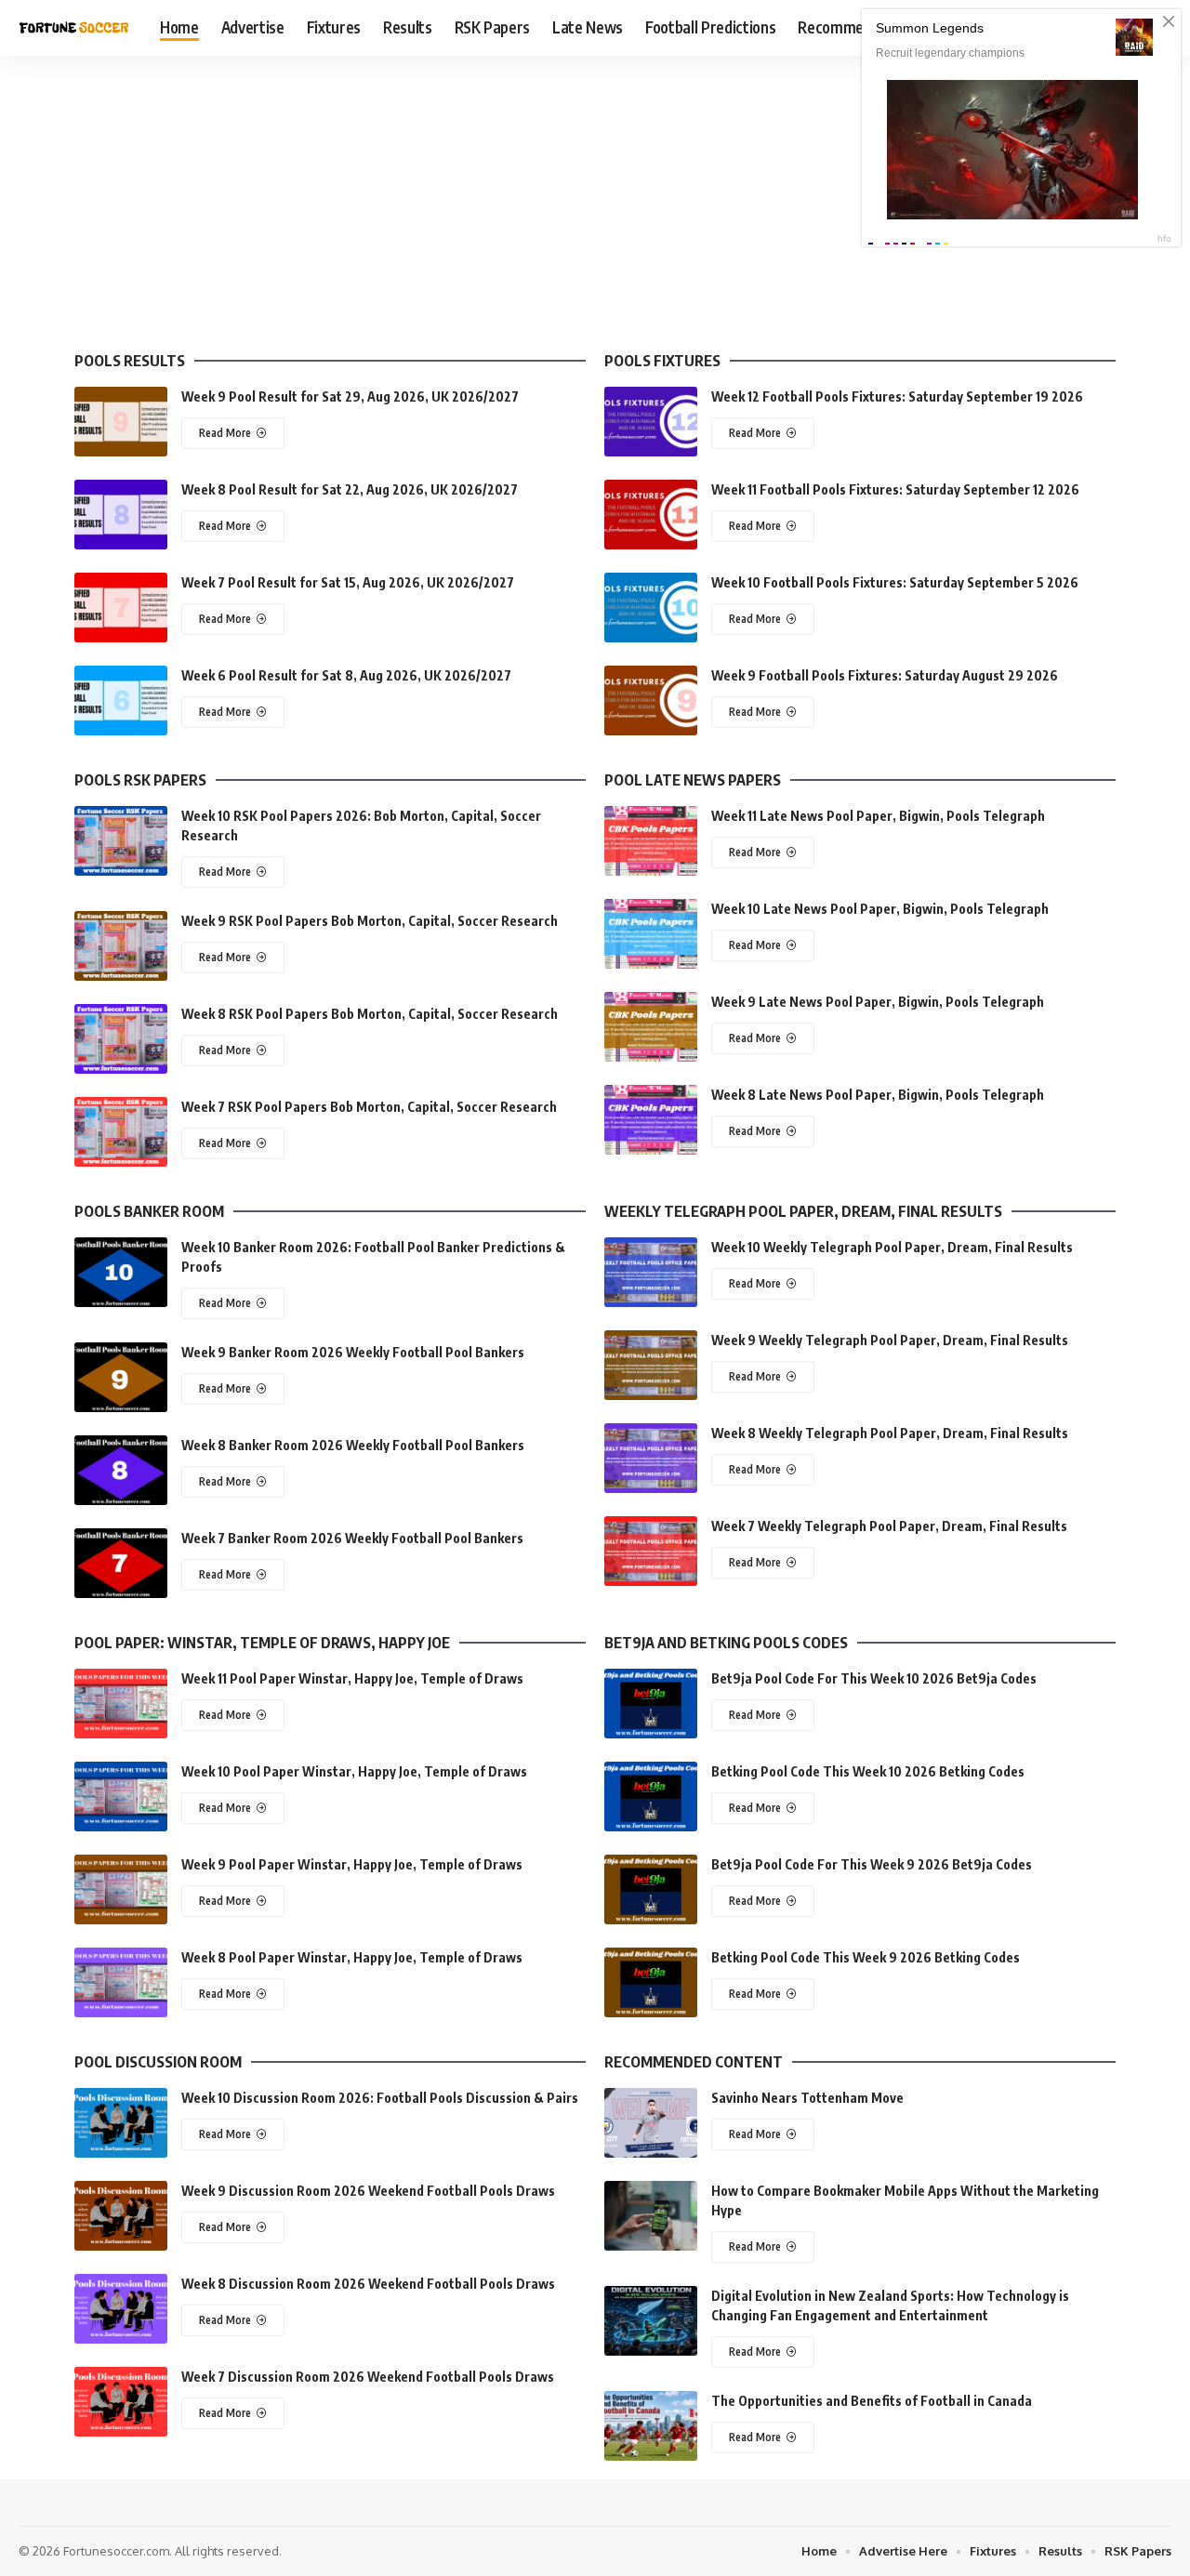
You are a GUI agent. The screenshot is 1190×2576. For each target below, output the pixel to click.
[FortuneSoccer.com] (74, 28)
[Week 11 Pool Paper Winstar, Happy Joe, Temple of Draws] (121, 1704)
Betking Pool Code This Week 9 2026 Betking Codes (866, 1957)
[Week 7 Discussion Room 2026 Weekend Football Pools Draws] (121, 2402)
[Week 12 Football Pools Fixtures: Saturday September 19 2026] (651, 422)
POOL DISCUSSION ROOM (158, 2062)
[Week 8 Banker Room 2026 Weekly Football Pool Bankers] (121, 1470)
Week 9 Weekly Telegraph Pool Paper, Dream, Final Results (890, 1340)
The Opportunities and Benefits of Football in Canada (872, 2401)
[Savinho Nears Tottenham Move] (651, 2123)
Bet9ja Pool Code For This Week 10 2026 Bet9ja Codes (874, 1678)
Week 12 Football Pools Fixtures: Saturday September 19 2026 (897, 396)
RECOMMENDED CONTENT (694, 2062)
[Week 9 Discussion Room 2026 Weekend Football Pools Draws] (121, 2216)
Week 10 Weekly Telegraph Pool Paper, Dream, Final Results (892, 1247)
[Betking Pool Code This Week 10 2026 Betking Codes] (651, 1797)
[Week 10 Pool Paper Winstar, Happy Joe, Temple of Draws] (121, 1797)
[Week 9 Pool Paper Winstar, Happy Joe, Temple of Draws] (121, 1889)
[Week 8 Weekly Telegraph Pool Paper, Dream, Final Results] (651, 1458)
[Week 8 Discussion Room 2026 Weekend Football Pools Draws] (121, 2309)
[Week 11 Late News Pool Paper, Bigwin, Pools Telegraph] (651, 841)
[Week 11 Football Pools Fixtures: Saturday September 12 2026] (651, 515)
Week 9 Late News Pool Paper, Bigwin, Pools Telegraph (878, 1002)
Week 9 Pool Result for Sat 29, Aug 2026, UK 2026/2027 (350, 396)
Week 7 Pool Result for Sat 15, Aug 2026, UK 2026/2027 (348, 582)
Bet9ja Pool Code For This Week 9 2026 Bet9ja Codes (872, 1864)
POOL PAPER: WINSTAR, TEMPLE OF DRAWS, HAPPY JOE (262, 1643)
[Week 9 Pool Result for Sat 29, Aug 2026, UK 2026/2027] (121, 422)
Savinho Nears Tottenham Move (807, 2098)
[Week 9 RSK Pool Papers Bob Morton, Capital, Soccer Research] (121, 946)
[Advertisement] (595, 195)
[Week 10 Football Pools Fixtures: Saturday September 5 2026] (651, 608)
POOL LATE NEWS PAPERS (693, 780)
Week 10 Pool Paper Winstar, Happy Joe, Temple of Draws (354, 1771)
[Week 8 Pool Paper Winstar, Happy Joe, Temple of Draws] (121, 1982)
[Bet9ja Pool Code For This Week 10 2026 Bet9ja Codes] (651, 1704)
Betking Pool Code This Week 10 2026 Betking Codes (868, 1771)
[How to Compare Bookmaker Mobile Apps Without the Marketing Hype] (651, 2216)
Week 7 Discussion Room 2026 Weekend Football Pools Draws (368, 2377)
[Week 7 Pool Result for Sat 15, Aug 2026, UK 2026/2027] (121, 608)
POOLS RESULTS (130, 361)
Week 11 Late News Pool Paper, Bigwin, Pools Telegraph (878, 816)
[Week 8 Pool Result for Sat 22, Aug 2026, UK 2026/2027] (121, 515)
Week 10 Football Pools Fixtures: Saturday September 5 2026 (895, 582)
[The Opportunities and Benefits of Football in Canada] (651, 2426)
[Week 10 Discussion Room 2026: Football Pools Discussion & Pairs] (121, 2123)
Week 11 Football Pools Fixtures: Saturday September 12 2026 (895, 489)
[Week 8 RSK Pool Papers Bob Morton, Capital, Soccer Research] (121, 1039)
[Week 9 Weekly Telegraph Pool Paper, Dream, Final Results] (651, 1365)
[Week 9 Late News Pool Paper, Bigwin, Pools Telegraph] (651, 1027)
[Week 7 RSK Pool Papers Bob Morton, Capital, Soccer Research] (121, 1132)
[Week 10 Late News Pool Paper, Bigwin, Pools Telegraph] (651, 934)
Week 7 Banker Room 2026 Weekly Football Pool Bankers (352, 1538)
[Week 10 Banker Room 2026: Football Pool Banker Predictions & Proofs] (121, 1272)
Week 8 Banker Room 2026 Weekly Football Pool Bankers (353, 1445)
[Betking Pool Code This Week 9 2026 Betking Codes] (651, 1982)
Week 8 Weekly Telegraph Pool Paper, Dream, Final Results (890, 1433)
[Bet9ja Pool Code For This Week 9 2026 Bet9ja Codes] (651, 1889)
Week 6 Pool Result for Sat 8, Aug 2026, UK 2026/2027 (346, 675)
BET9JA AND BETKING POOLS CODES (726, 1643)
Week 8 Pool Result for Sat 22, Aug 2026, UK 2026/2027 (350, 489)
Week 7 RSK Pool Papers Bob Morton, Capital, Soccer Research (369, 1107)
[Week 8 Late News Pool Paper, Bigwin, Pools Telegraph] (651, 1120)
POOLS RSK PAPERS (140, 780)
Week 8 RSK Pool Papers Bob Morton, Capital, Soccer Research (370, 1014)
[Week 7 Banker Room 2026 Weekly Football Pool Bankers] (121, 1563)
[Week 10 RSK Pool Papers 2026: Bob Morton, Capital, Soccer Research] (121, 841)
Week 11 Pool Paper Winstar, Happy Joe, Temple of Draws (352, 1678)
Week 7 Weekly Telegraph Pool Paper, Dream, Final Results (889, 1526)
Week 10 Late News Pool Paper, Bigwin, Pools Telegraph (880, 909)
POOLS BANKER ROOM (149, 1211)
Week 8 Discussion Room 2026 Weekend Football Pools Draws (368, 2284)
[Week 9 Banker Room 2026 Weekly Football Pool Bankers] (121, 1377)
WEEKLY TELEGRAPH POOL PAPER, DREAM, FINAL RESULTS (803, 1211)
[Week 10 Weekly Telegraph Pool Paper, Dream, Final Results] (651, 1272)
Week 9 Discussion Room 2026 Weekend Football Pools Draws (368, 2191)
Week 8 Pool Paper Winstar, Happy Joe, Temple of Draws (352, 1957)
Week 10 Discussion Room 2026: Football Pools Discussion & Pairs (380, 2098)
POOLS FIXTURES (662, 361)
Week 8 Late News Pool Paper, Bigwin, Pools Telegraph (878, 1095)
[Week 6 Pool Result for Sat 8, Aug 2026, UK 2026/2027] (121, 700)
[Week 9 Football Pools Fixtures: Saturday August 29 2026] (651, 700)
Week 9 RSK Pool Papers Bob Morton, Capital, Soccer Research (370, 921)
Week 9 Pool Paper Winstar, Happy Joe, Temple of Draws (352, 1864)
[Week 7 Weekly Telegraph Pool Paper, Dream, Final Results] (651, 1551)
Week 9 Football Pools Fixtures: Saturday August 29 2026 (885, 675)
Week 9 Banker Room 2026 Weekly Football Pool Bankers (353, 1352)
